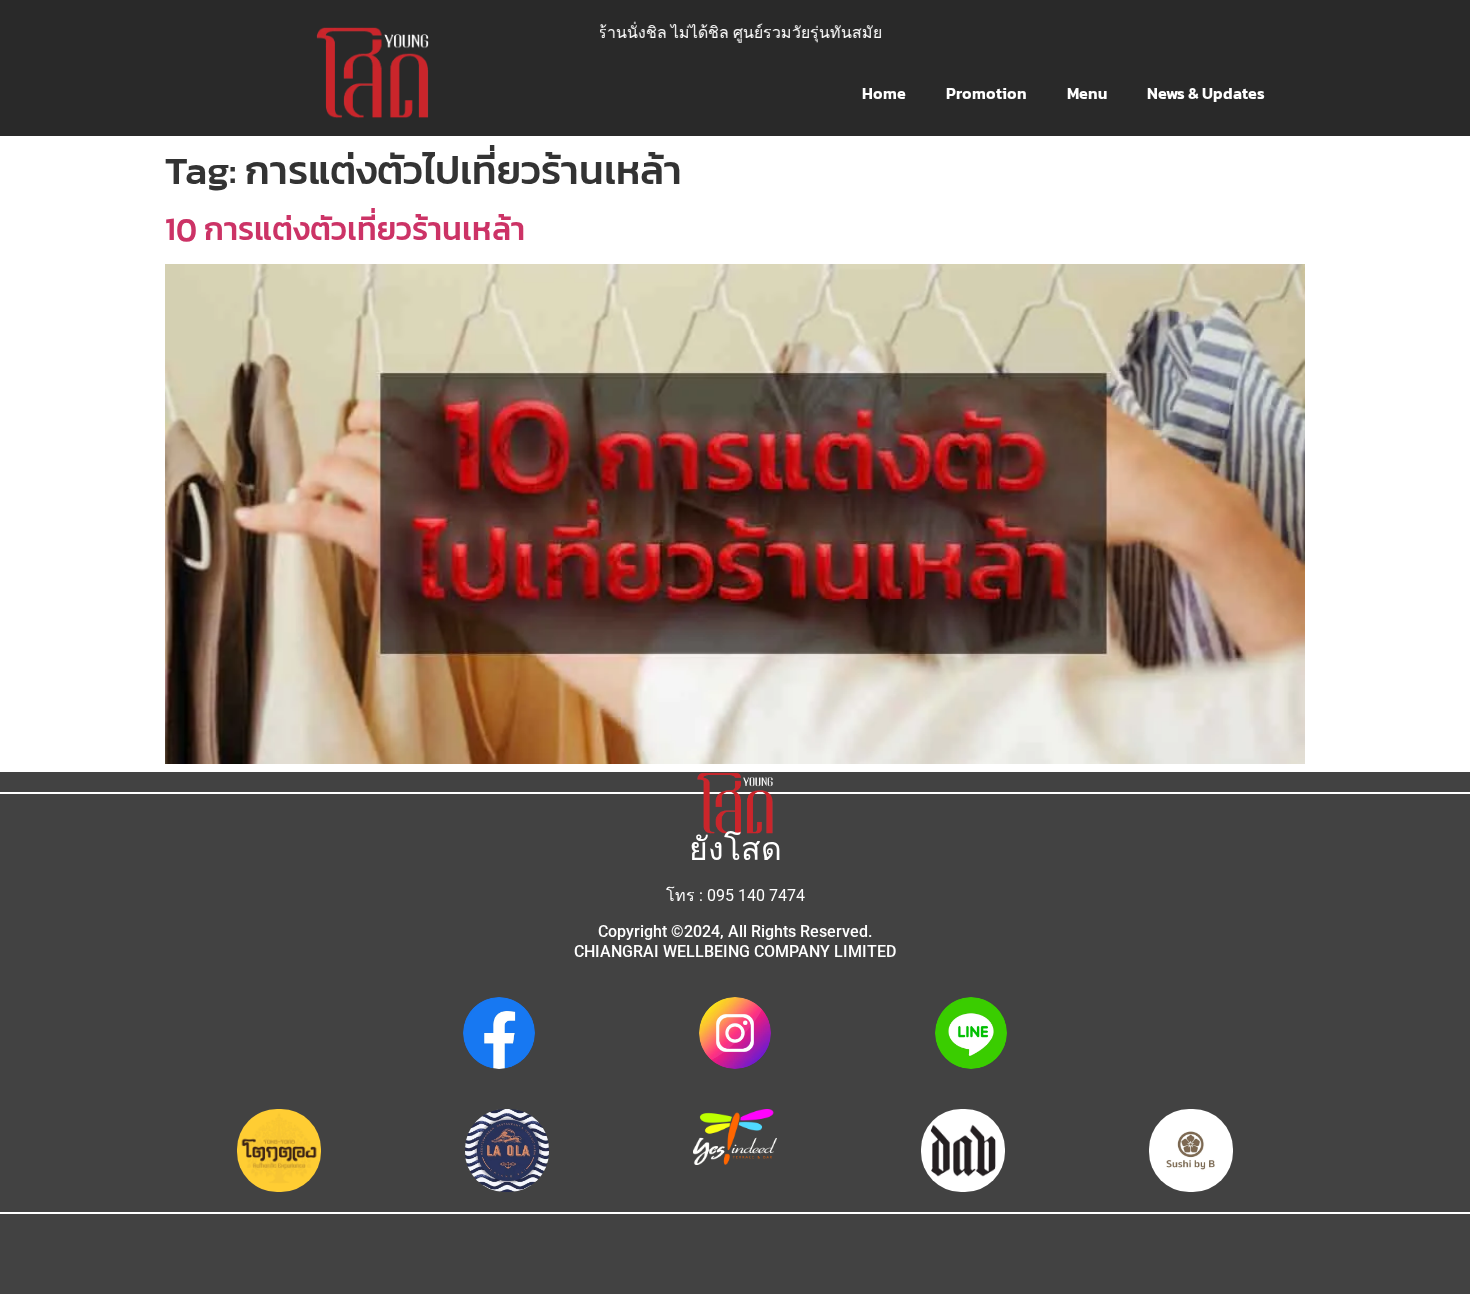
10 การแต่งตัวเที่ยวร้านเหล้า (345, 229)
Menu (1087, 93)
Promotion (986, 93)
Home (884, 93)
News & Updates (1206, 93)
